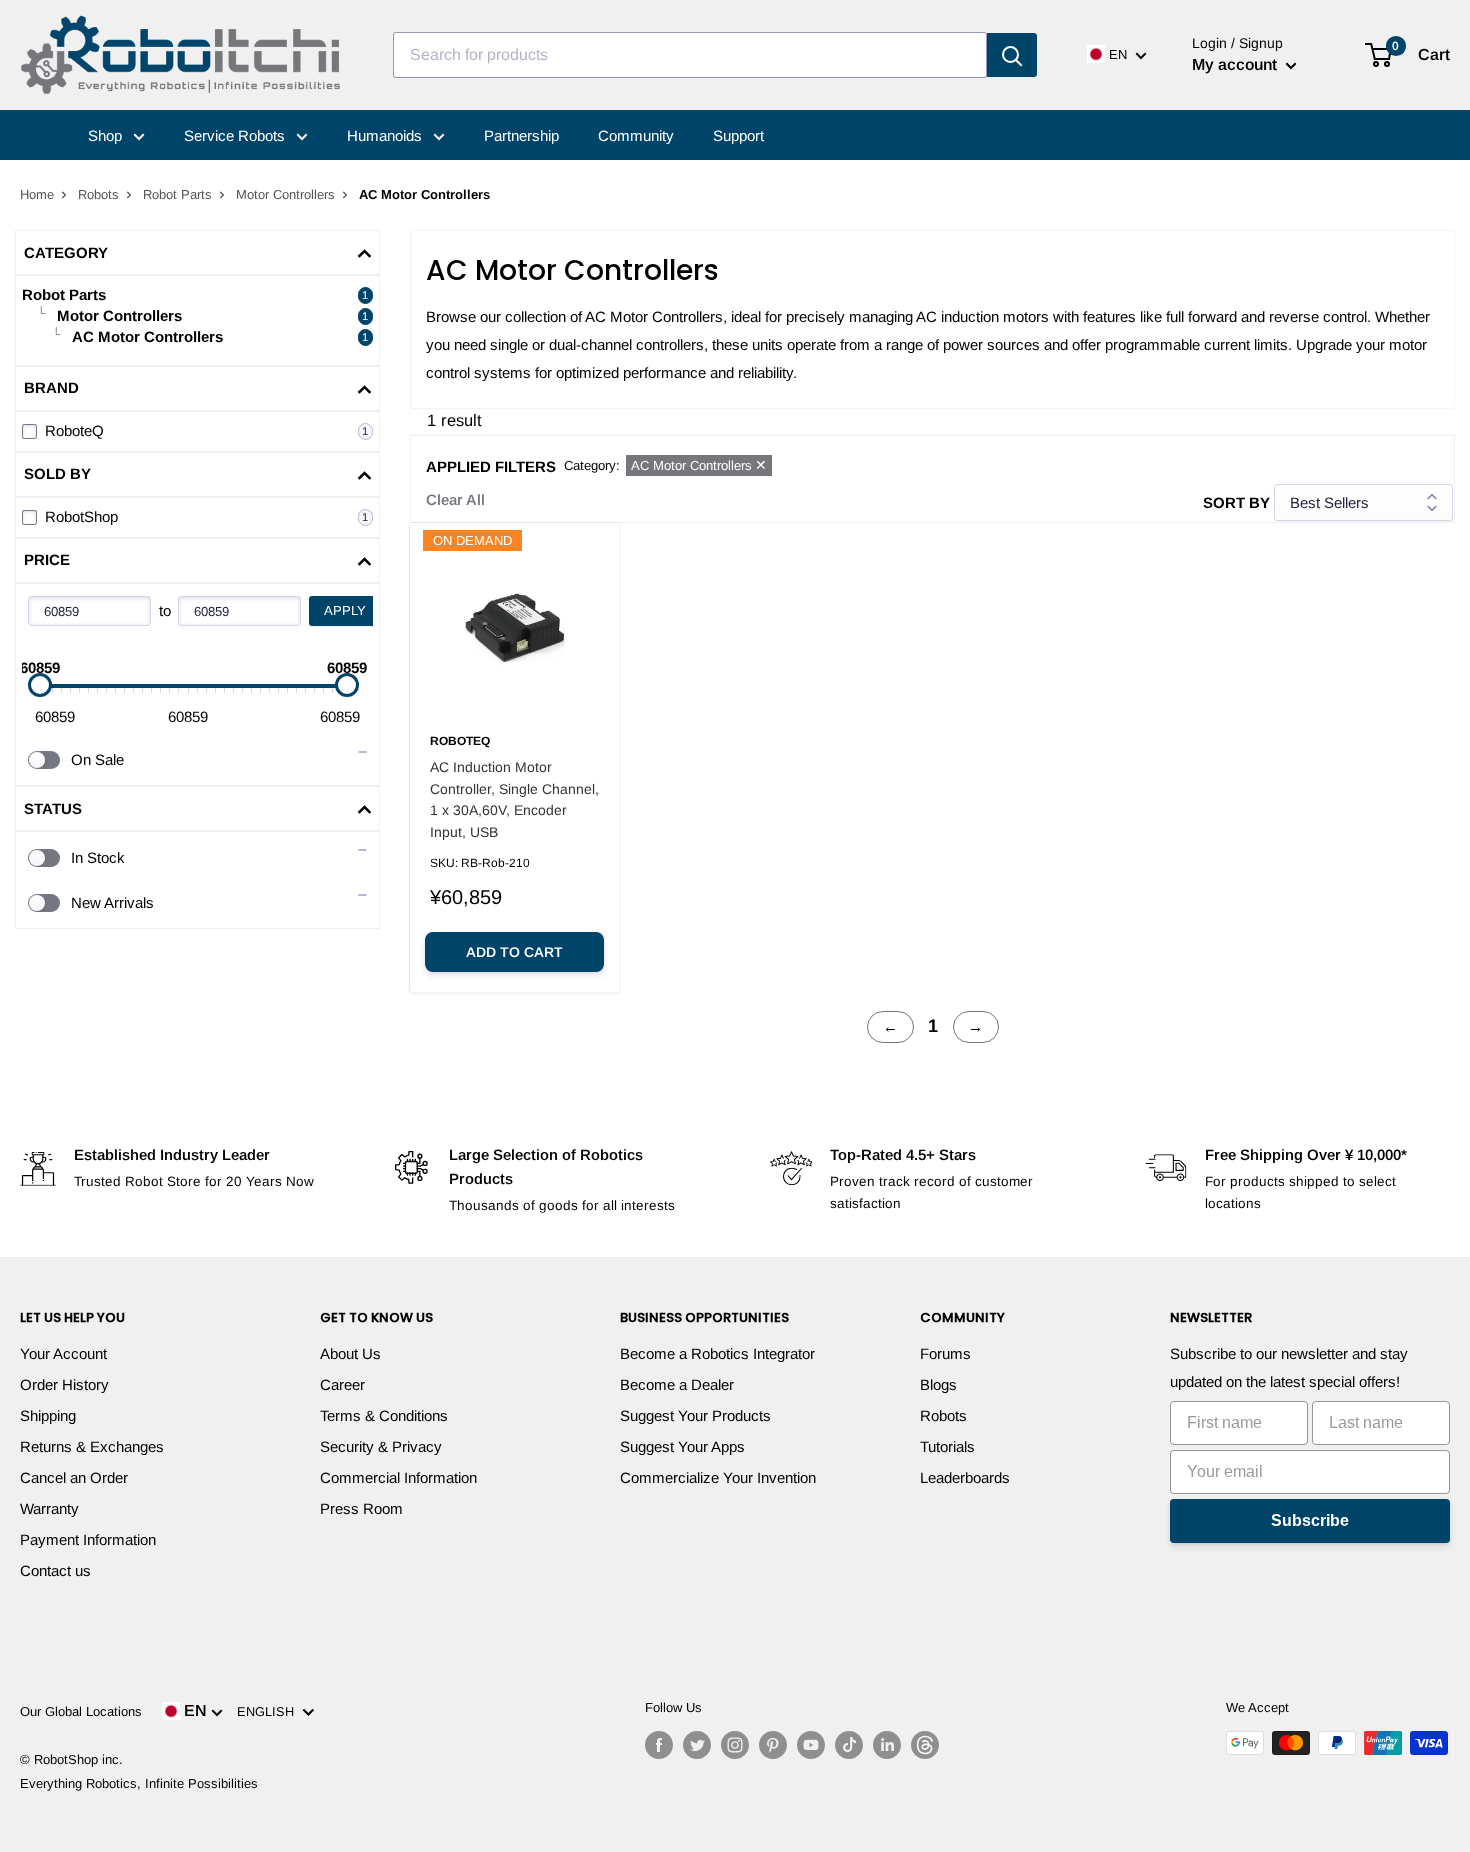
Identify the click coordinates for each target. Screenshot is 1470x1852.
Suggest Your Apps (682, 1446)
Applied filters (491, 466)
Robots (98, 194)
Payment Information (88, 1539)
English (269, 1711)
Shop (107, 135)
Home (37, 194)
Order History (64, 1384)
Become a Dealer (677, 1384)
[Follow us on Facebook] (659, 1745)
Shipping (48, 1415)
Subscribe (1310, 1520)
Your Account (63, 1353)
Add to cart (514, 952)
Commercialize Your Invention (718, 1477)
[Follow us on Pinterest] (773, 1745)
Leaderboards (965, 1477)
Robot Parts (177, 194)
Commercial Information (398, 1477)
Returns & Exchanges (92, 1446)
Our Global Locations (81, 1711)
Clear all (455, 499)
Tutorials (947, 1446)
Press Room (361, 1508)
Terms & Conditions (384, 1415)
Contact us (55, 1570)
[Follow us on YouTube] (811, 1745)
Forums (945, 1353)
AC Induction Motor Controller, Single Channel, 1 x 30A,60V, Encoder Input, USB (514, 799)
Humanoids (386, 135)
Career (342, 1384)
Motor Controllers (285, 194)
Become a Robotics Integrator (717, 1353)
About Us (350, 1353)
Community (636, 135)
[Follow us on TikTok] (849, 1745)
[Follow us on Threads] (925, 1745)
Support (738, 135)
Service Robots (236, 135)
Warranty (49, 1508)
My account (1236, 64)
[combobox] (690, 55)
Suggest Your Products (695, 1415)
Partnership (521, 135)
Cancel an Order (74, 1477)
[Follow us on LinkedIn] (887, 1745)
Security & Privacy (381, 1446)
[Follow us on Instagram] (735, 1745)
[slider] (40, 685)
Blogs (938, 1384)
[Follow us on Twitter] (697, 1745)
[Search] (1012, 55)
